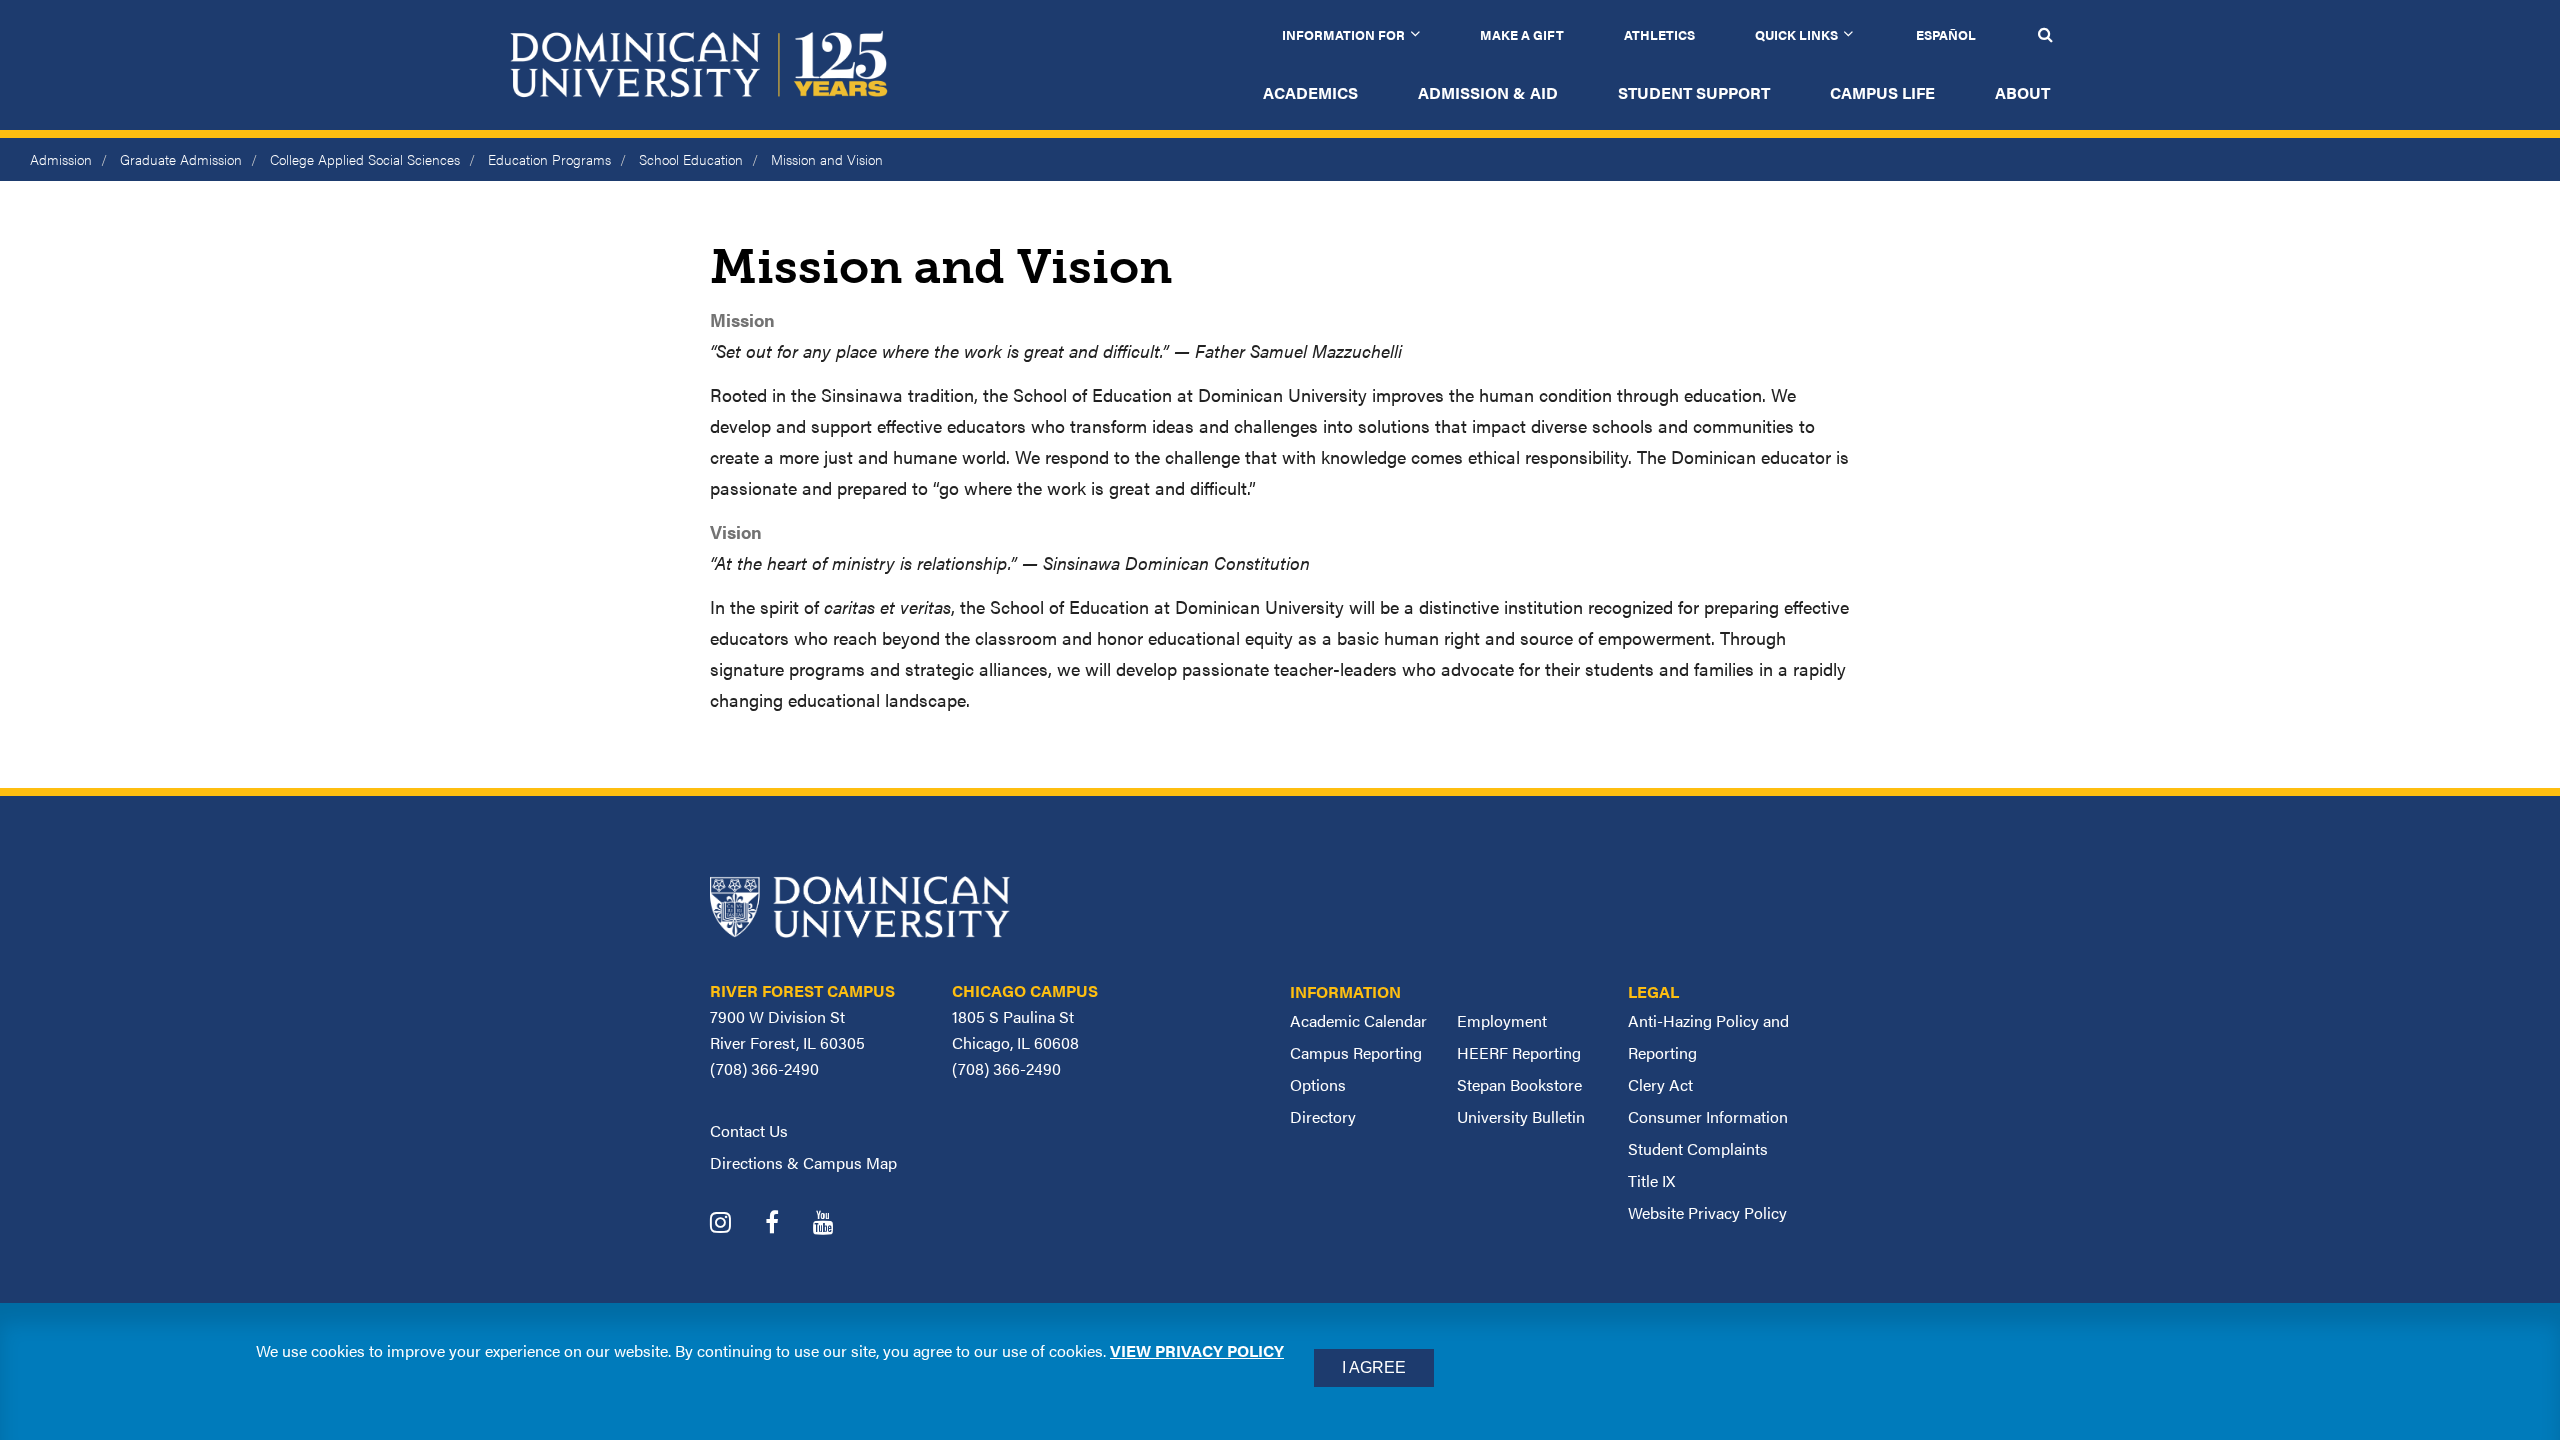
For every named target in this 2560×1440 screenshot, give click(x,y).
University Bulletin (1521, 1116)
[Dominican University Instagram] (735, 1224)
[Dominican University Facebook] (787, 1224)
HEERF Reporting (1519, 1052)
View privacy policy (1197, 1350)
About (2022, 92)
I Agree (1374, 1367)
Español (1946, 34)
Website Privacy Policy (1707, 1212)
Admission (61, 159)
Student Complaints (1698, 1148)
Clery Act (1660, 1084)
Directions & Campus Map (803, 1162)
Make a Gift (1522, 34)
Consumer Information (1708, 1116)
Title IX (1651, 1180)
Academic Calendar (1358, 1020)
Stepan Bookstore (1519, 1084)
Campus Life (1882, 92)
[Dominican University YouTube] (838, 1224)
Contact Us (749, 1130)
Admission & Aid (1488, 92)
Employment (1502, 1020)
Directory (1323, 1116)
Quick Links (1796, 34)
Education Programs (549, 159)
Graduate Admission (181, 159)
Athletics (1659, 34)
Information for (1343, 34)
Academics (1310, 92)
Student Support (1694, 92)
